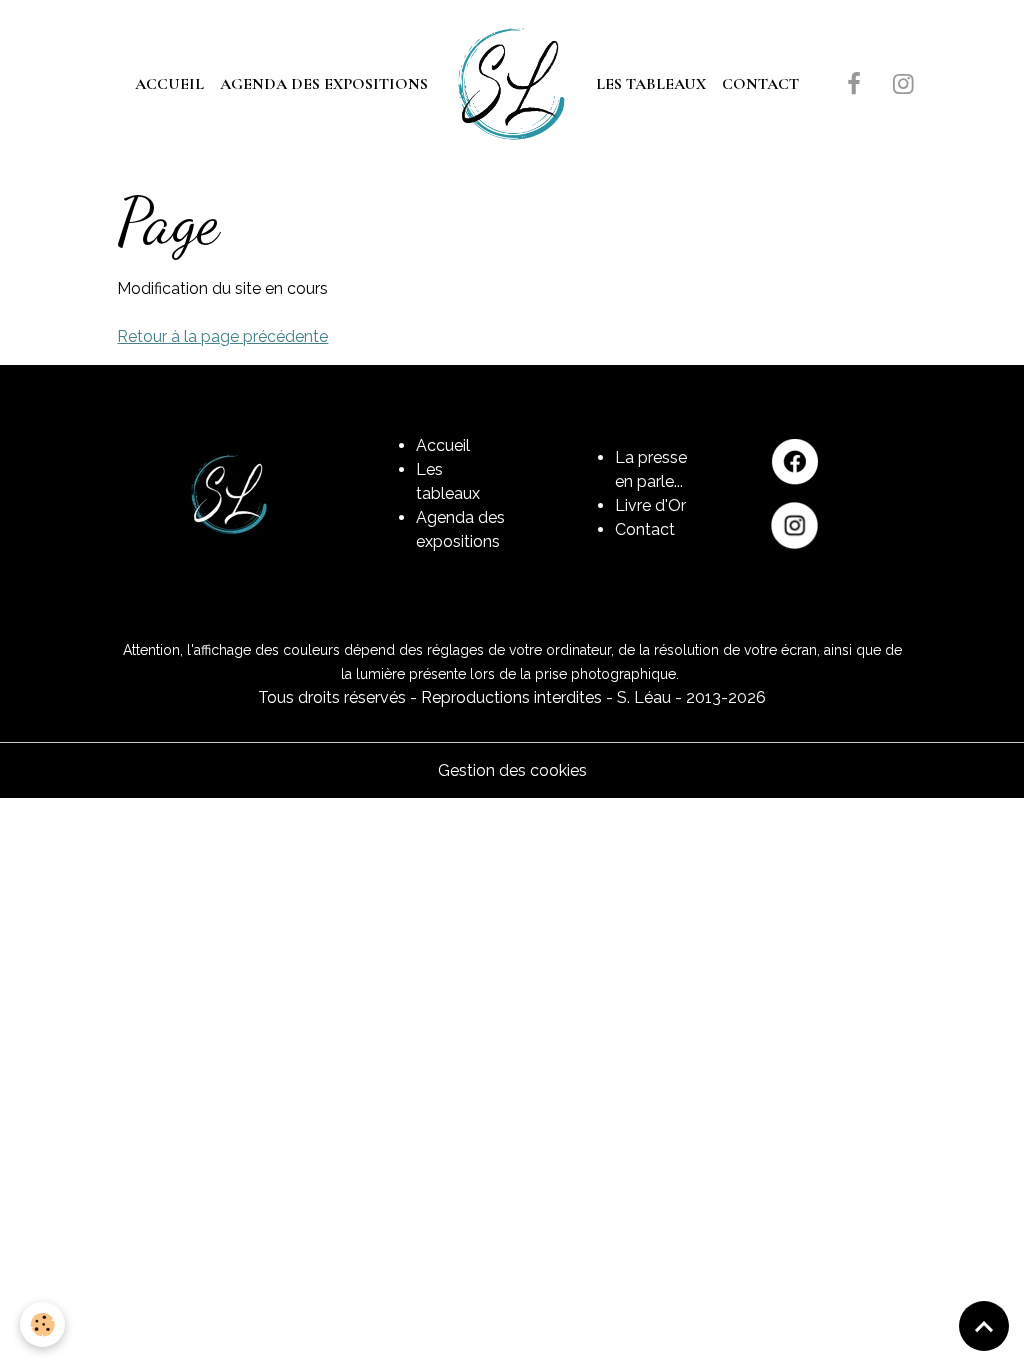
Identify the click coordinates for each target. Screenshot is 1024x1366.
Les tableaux (651, 84)
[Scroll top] (984, 1326)
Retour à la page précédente (222, 336)
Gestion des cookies (512, 770)
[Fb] (794, 462)
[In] (794, 525)
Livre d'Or (650, 505)
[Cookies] (42, 1324)
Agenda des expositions (324, 84)
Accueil (169, 84)
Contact (760, 84)
